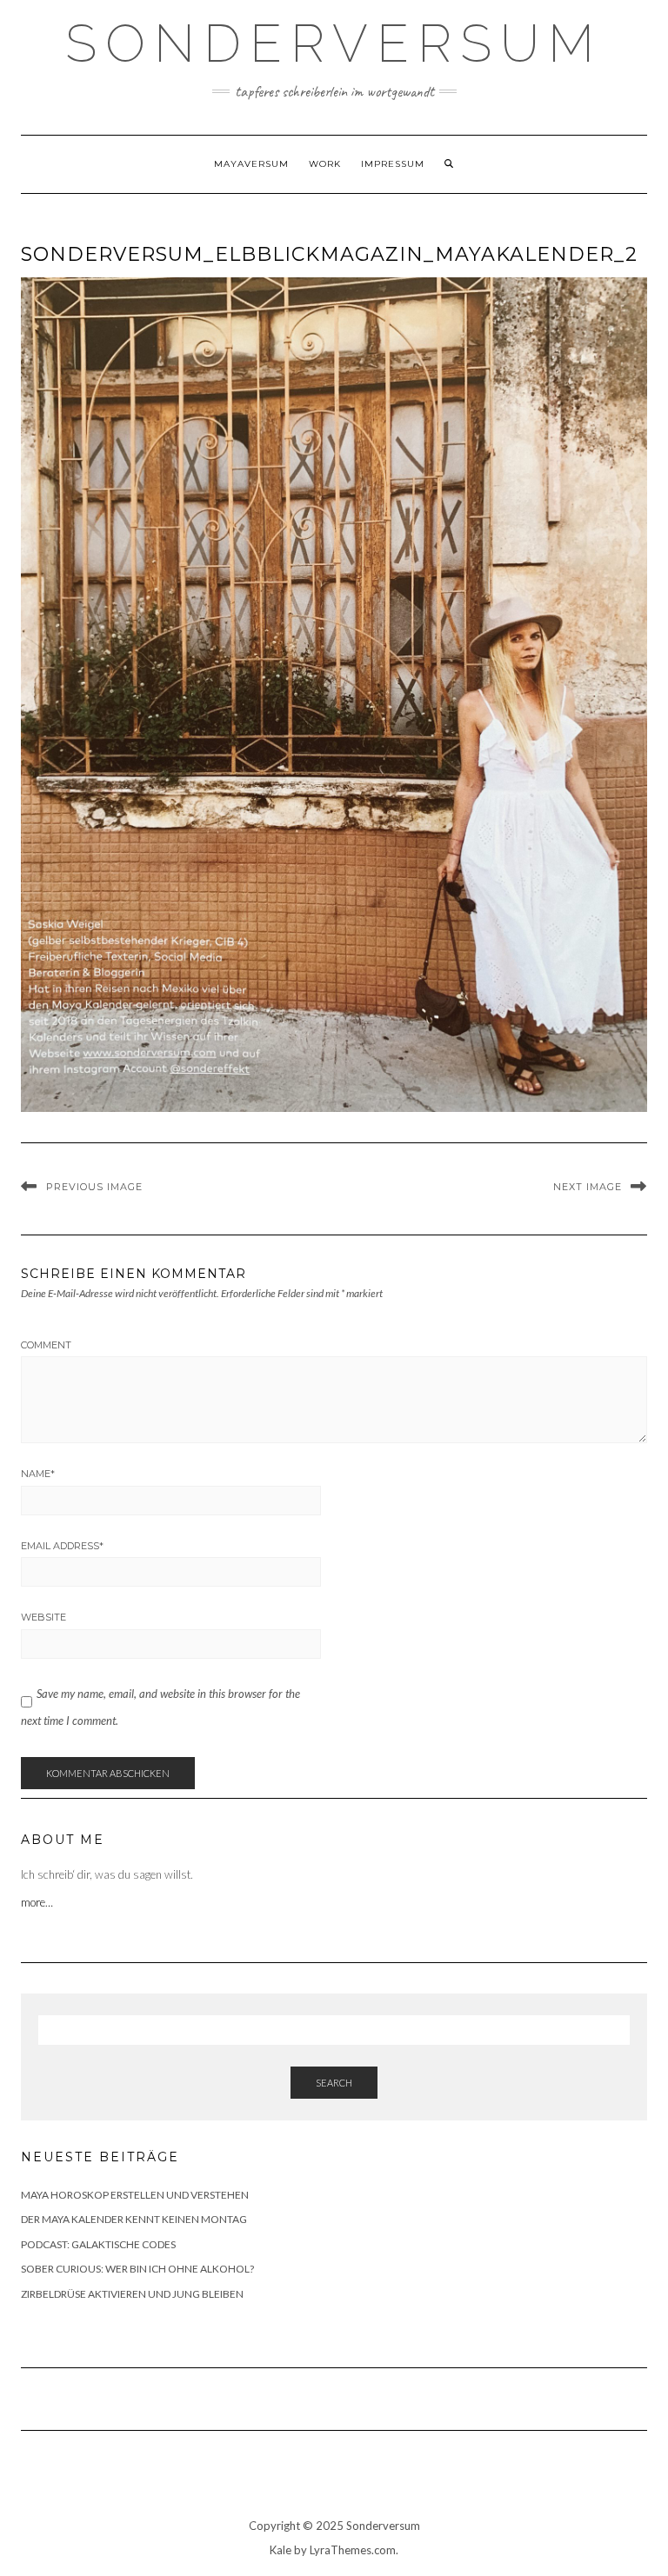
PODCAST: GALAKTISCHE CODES (98, 2244)
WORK (325, 164)
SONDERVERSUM (334, 43)
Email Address (62, 1546)
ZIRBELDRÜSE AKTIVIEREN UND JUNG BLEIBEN (132, 2294)
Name (38, 1474)
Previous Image (94, 1187)
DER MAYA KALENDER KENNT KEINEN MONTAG (134, 2219)
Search (334, 2083)
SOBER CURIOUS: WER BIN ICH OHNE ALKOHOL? (137, 2269)
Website (43, 1617)
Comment (46, 1345)
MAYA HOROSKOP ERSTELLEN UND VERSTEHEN (135, 2195)
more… (38, 1902)
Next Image (588, 1187)
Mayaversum (251, 164)
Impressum (393, 164)
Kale (281, 2550)
